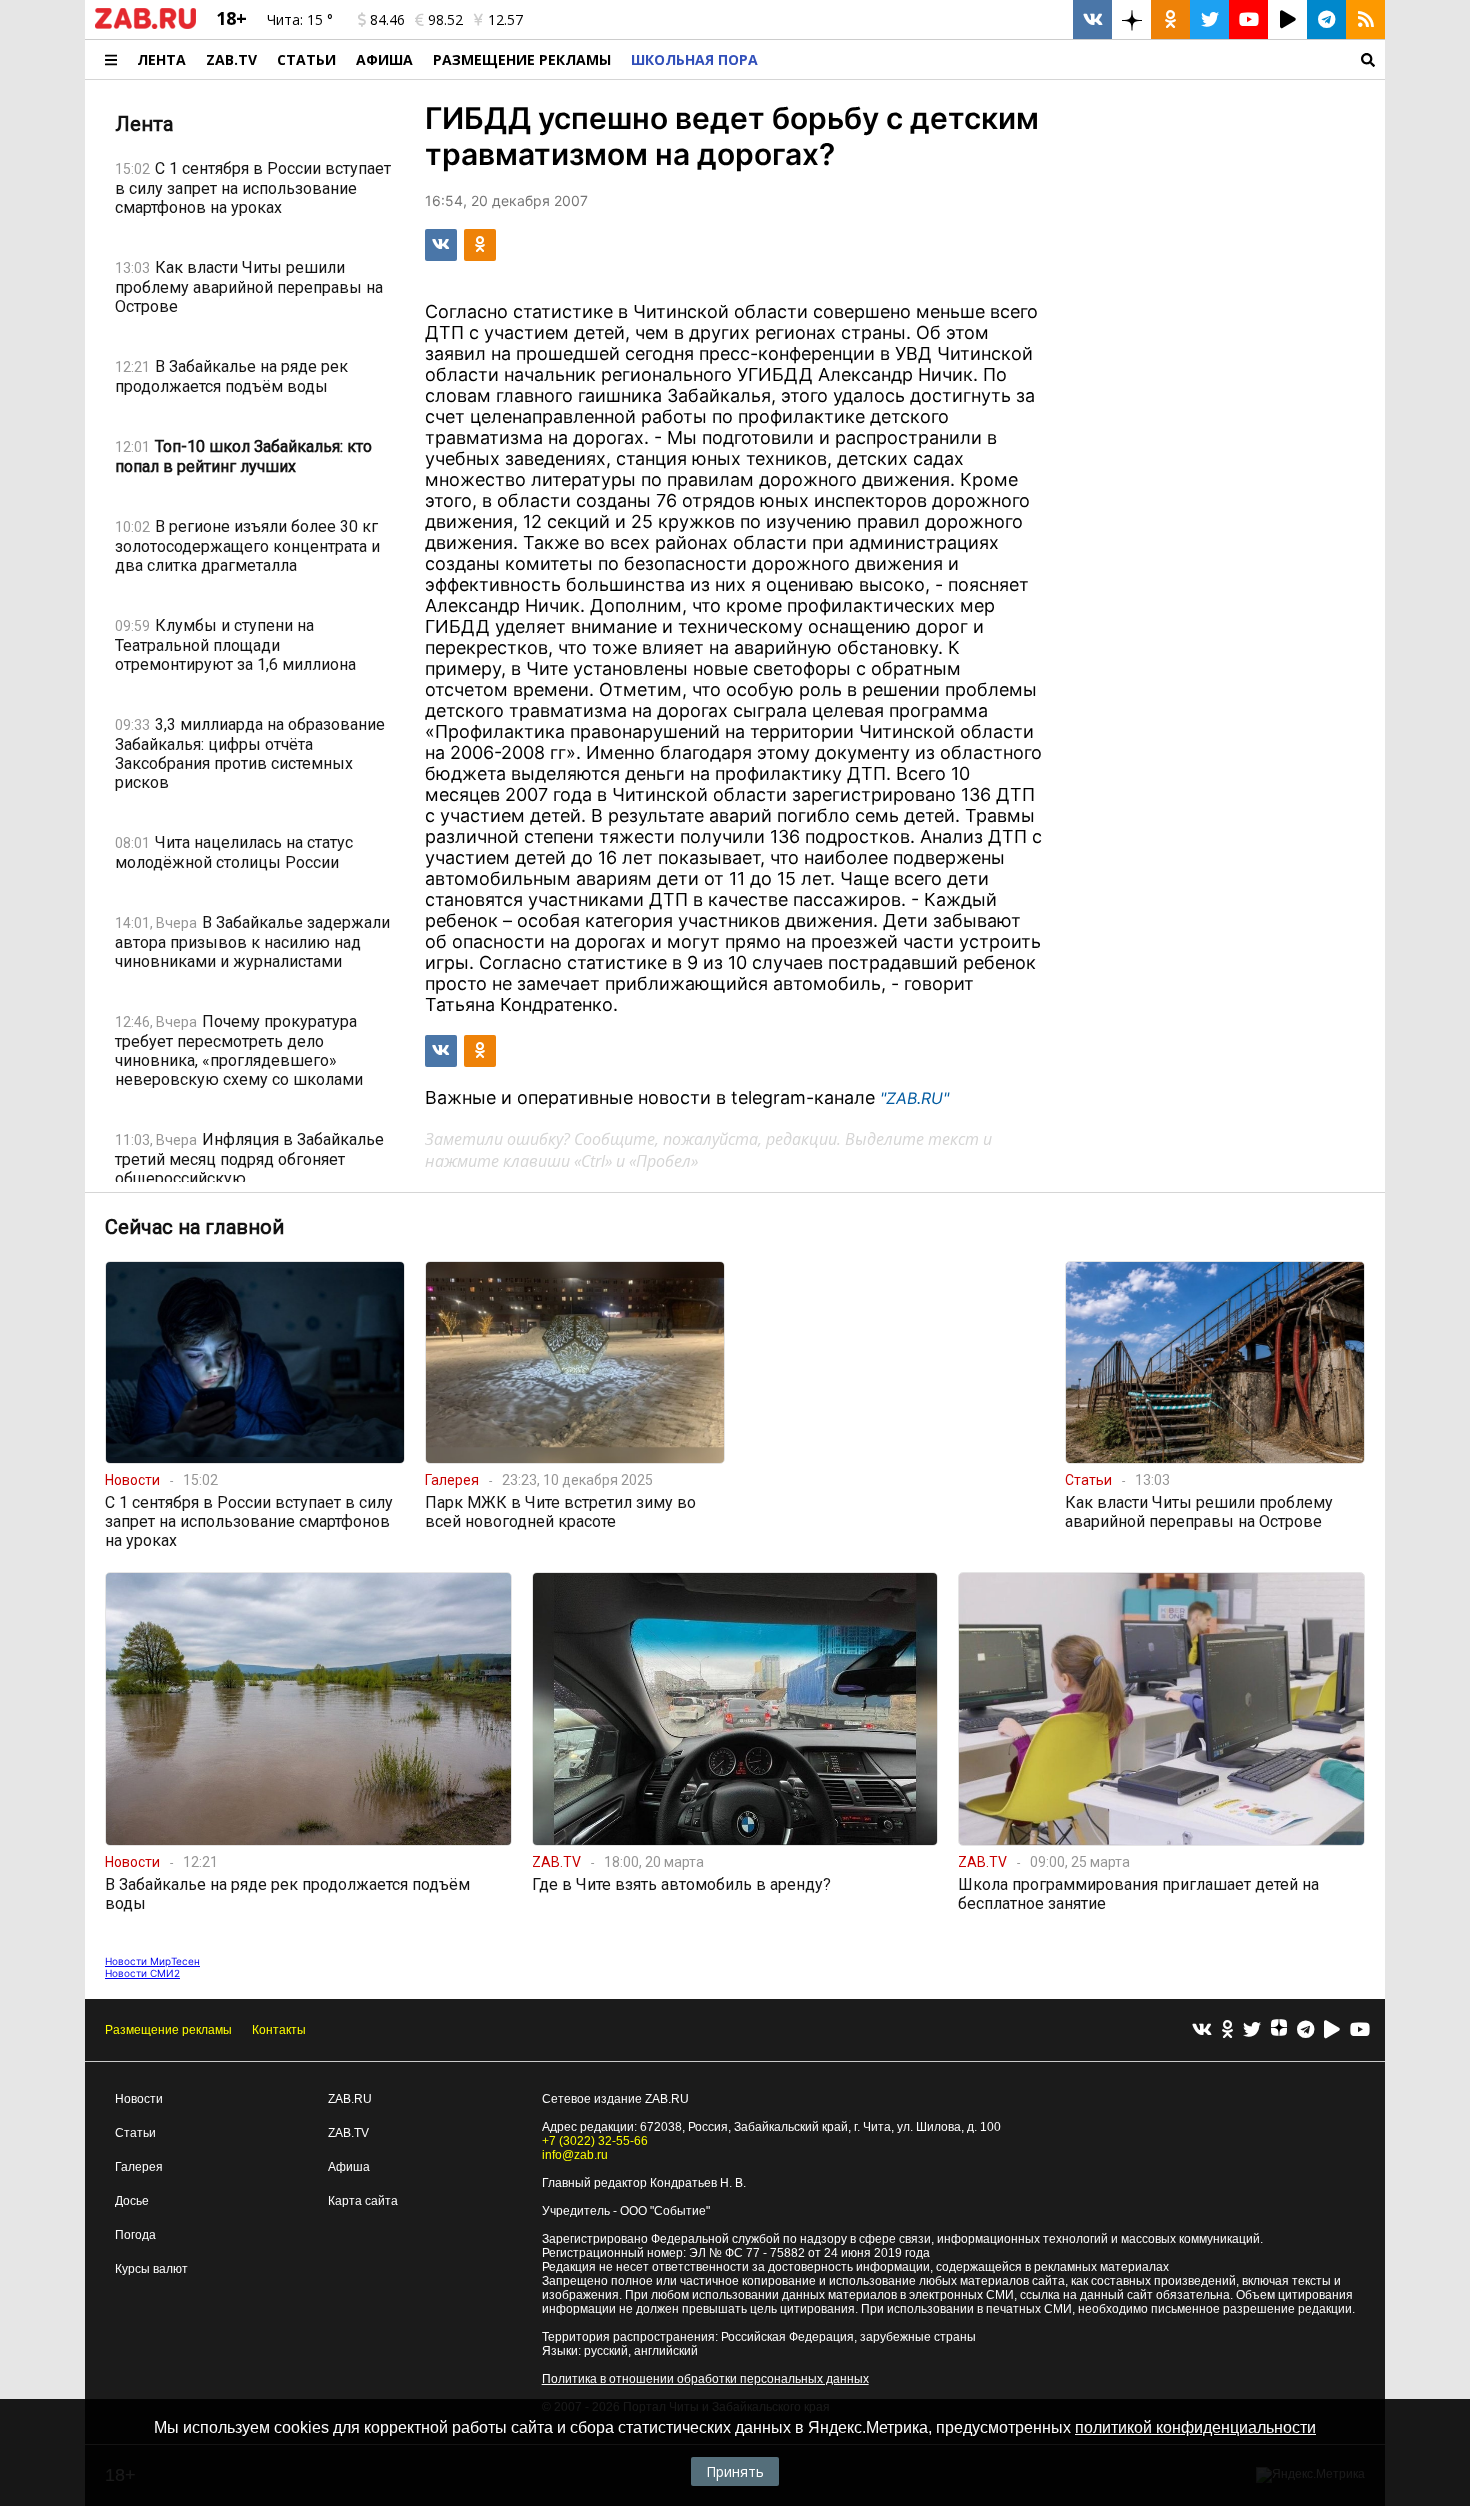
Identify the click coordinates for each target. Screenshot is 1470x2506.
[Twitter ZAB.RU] (1209, 19)
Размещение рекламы (168, 2030)
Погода (135, 2235)
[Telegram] (1305, 2030)
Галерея (139, 2167)
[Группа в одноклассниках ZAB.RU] (1170, 19)
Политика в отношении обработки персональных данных (705, 2379)
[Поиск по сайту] (1076, 59)
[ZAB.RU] (145, 25)
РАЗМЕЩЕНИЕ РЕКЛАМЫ (522, 59)
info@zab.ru (575, 2155)
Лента (161, 59)
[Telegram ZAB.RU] (1326, 19)
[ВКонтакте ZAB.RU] (1092, 19)
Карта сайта (363, 2201)
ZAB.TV (231, 59)
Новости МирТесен (152, 1961)
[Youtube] (1360, 2030)
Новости (139, 2099)
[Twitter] (1252, 2030)
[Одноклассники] (1227, 2030)
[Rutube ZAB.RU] (1287, 19)
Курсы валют (151, 2269)
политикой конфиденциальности (1195, 2427)
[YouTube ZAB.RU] (1248, 19)
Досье (132, 2201)
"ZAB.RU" (914, 1098)
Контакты (279, 2030)
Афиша (384, 59)
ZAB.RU (350, 2099)
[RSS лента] (1365, 19)
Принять (735, 2471)
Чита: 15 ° (300, 19)
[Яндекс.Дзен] (1279, 2030)
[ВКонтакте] (1202, 2030)
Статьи (306, 59)
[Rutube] (1332, 2030)
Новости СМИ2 (142, 1973)
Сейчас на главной (194, 1227)
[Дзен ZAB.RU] (1131, 19)
